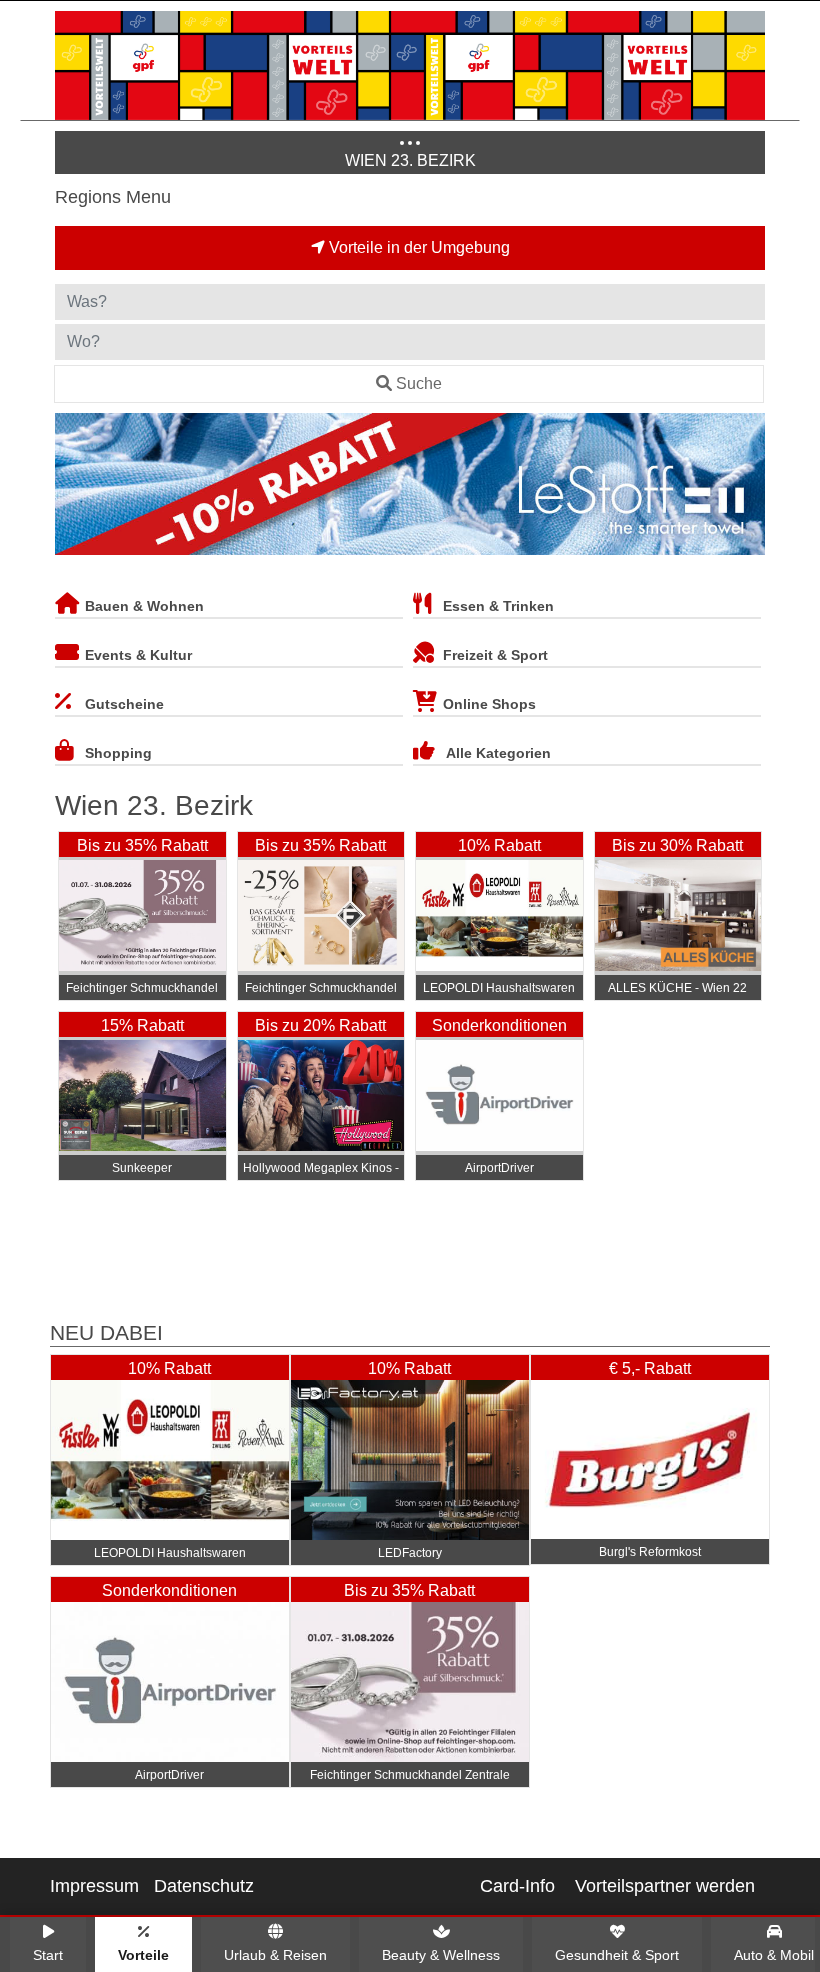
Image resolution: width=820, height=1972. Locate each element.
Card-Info (517, 1886)
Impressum (94, 1886)
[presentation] (74, 488)
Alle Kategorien (498, 753)
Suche (419, 383)
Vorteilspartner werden (665, 1886)
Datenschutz (204, 1886)
